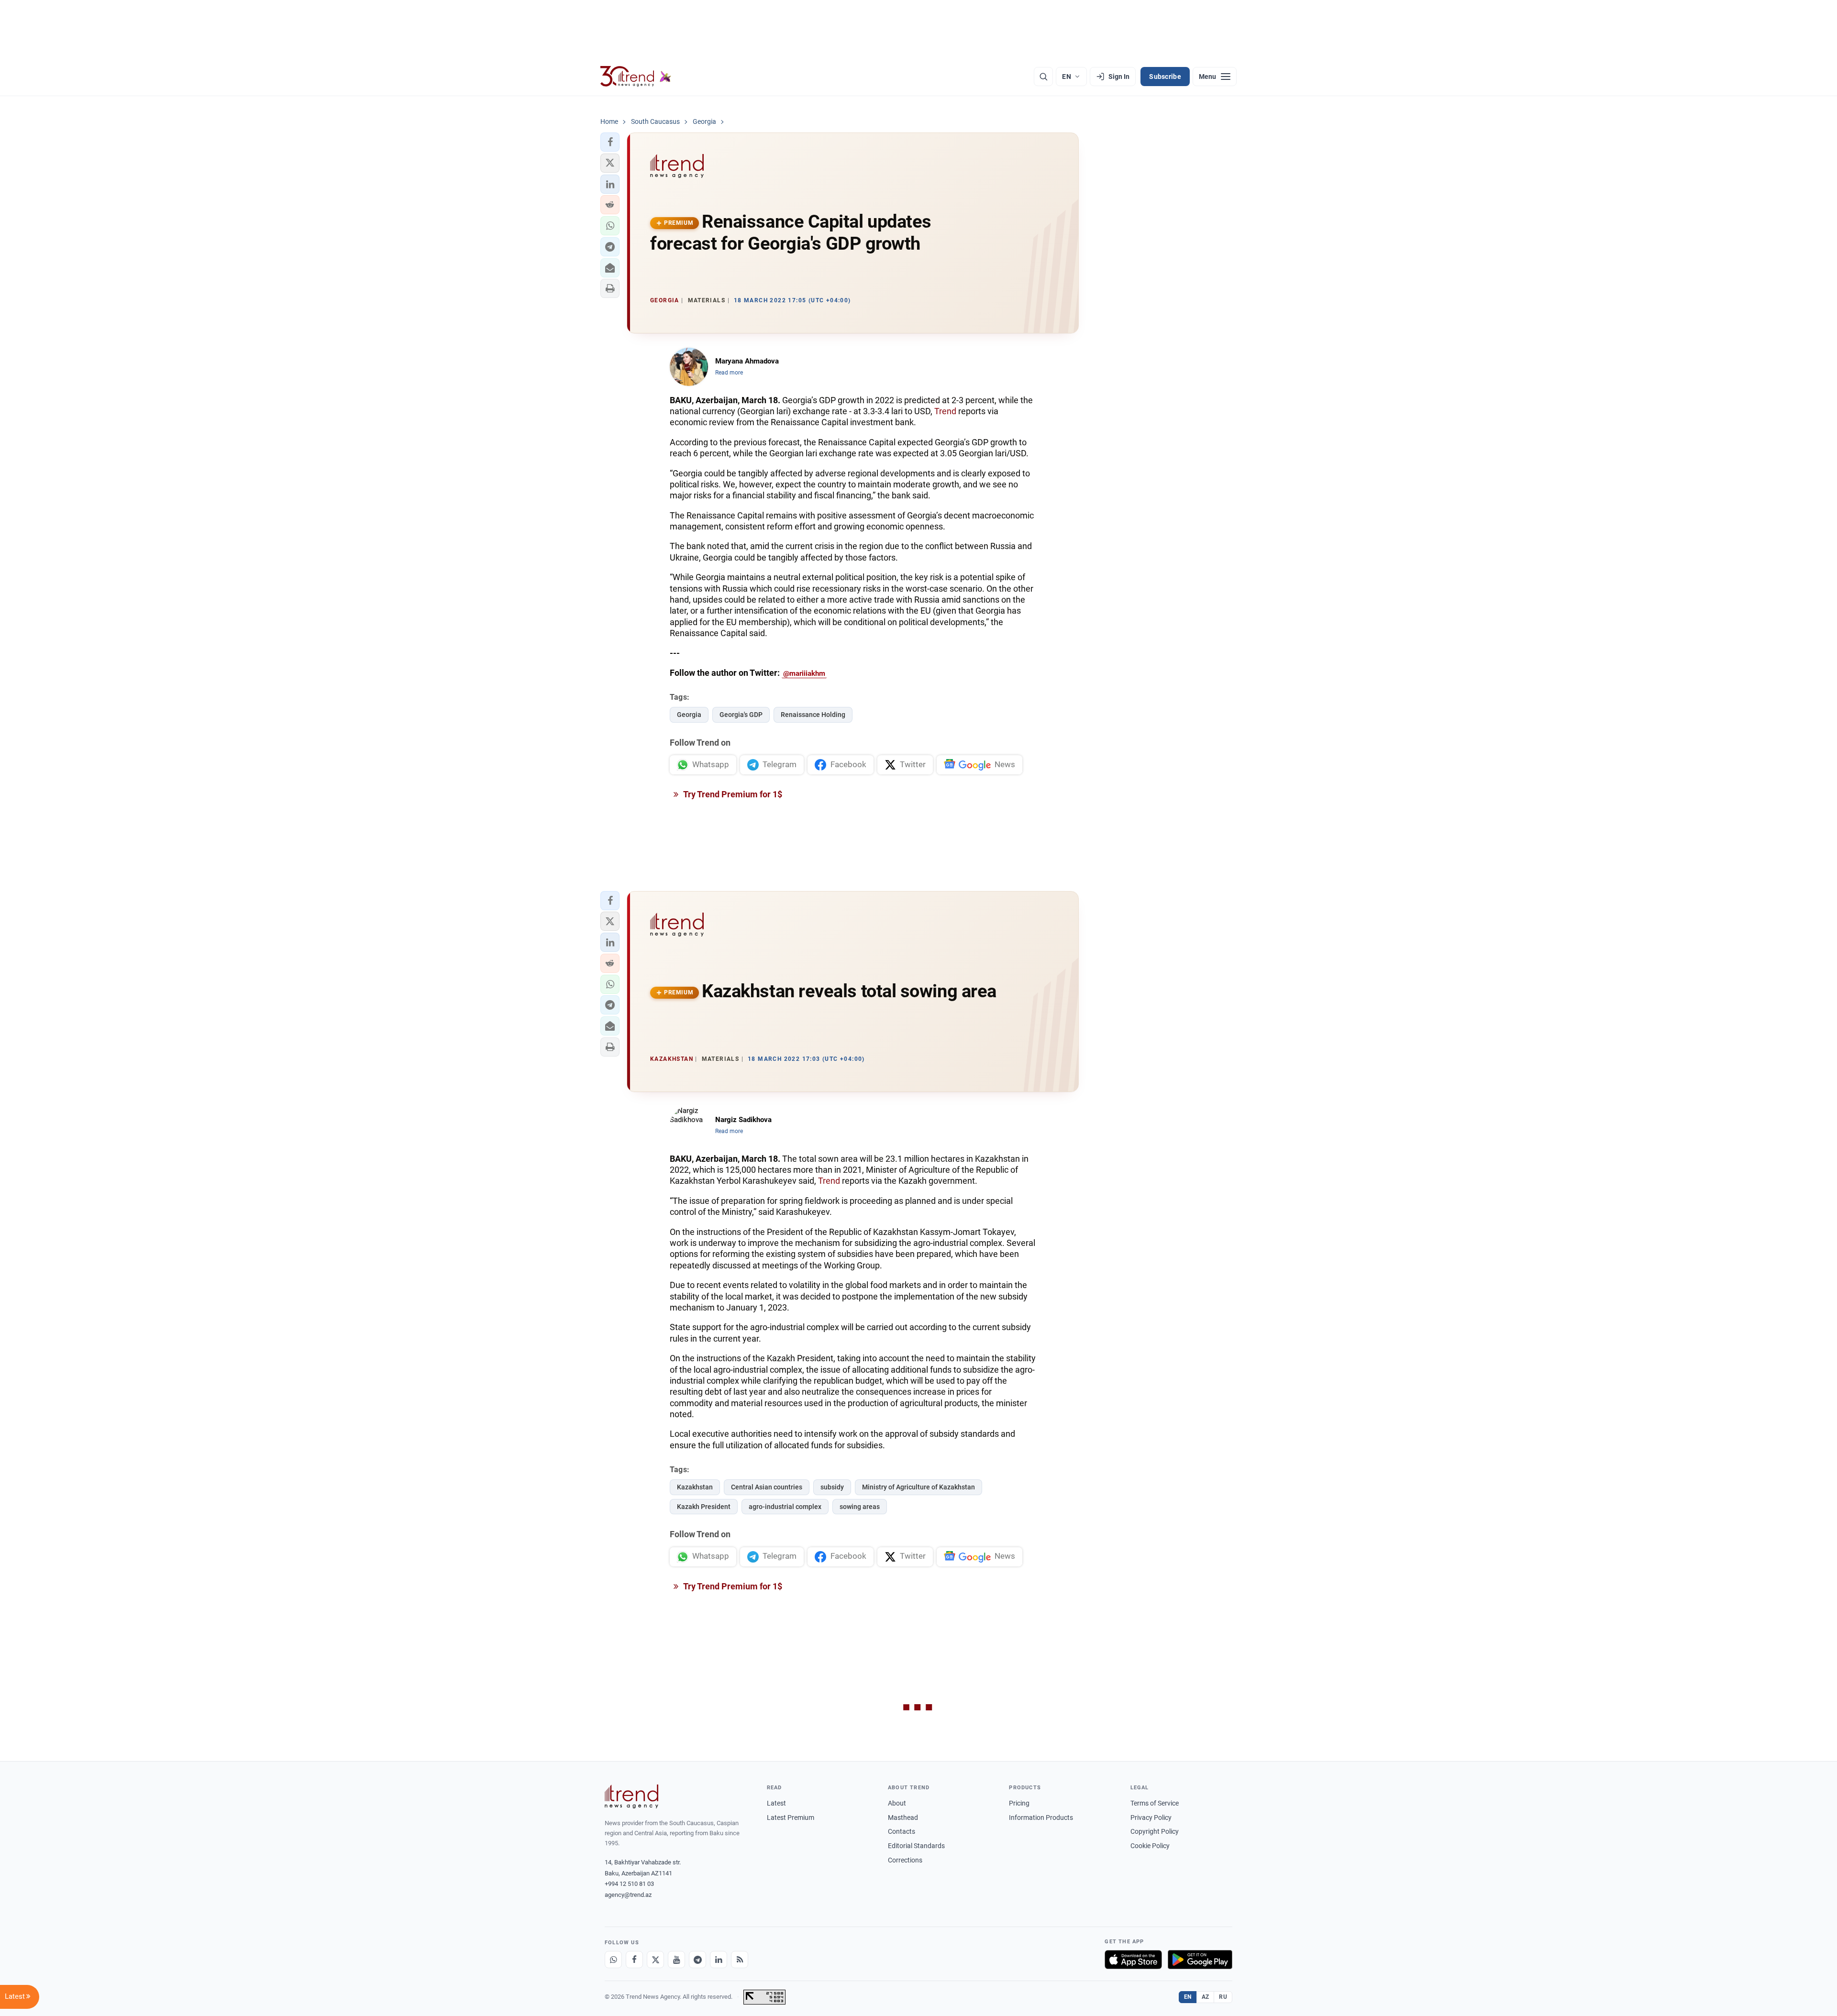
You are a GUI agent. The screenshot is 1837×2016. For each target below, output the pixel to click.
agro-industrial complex (785, 1507)
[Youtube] (676, 1960)
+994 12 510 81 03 (629, 1884)
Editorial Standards (916, 1846)
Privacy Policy (1151, 1818)
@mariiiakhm (804, 673)
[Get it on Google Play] (1200, 1960)
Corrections (905, 1860)
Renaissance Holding (813, 715)
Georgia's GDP (741, 715)
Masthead (903, 1818)
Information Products (1041, 1818)
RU (1223, 1997)
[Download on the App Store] (1133, 1960)
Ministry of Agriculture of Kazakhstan (918, 1487)
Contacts (902, 1831)
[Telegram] (697, 1960)
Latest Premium (791, 1818)
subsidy (832, 1487)
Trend (945, 411)
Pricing (1019, 1803)
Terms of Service (1155, 1803)
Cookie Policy (1150, 1846)
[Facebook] (634, 1960)
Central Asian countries (767, 1487)
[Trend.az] (636, 77)
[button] (610, 142)
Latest (776, 1803)
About (897, 1803)
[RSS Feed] (740, 1960)
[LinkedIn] (719, 1960)
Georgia (689, 715)
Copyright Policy (1155, 1831)
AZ (1206, 1997)
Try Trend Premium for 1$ (732, 794)
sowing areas (860, 1507)
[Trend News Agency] (631, 1796)
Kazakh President (704, 1507)
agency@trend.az (628, 1895)
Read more (729, 373)
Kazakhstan (695, 1487)
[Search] (1043, 77)
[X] (655, 1960)
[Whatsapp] (613, 1960)
